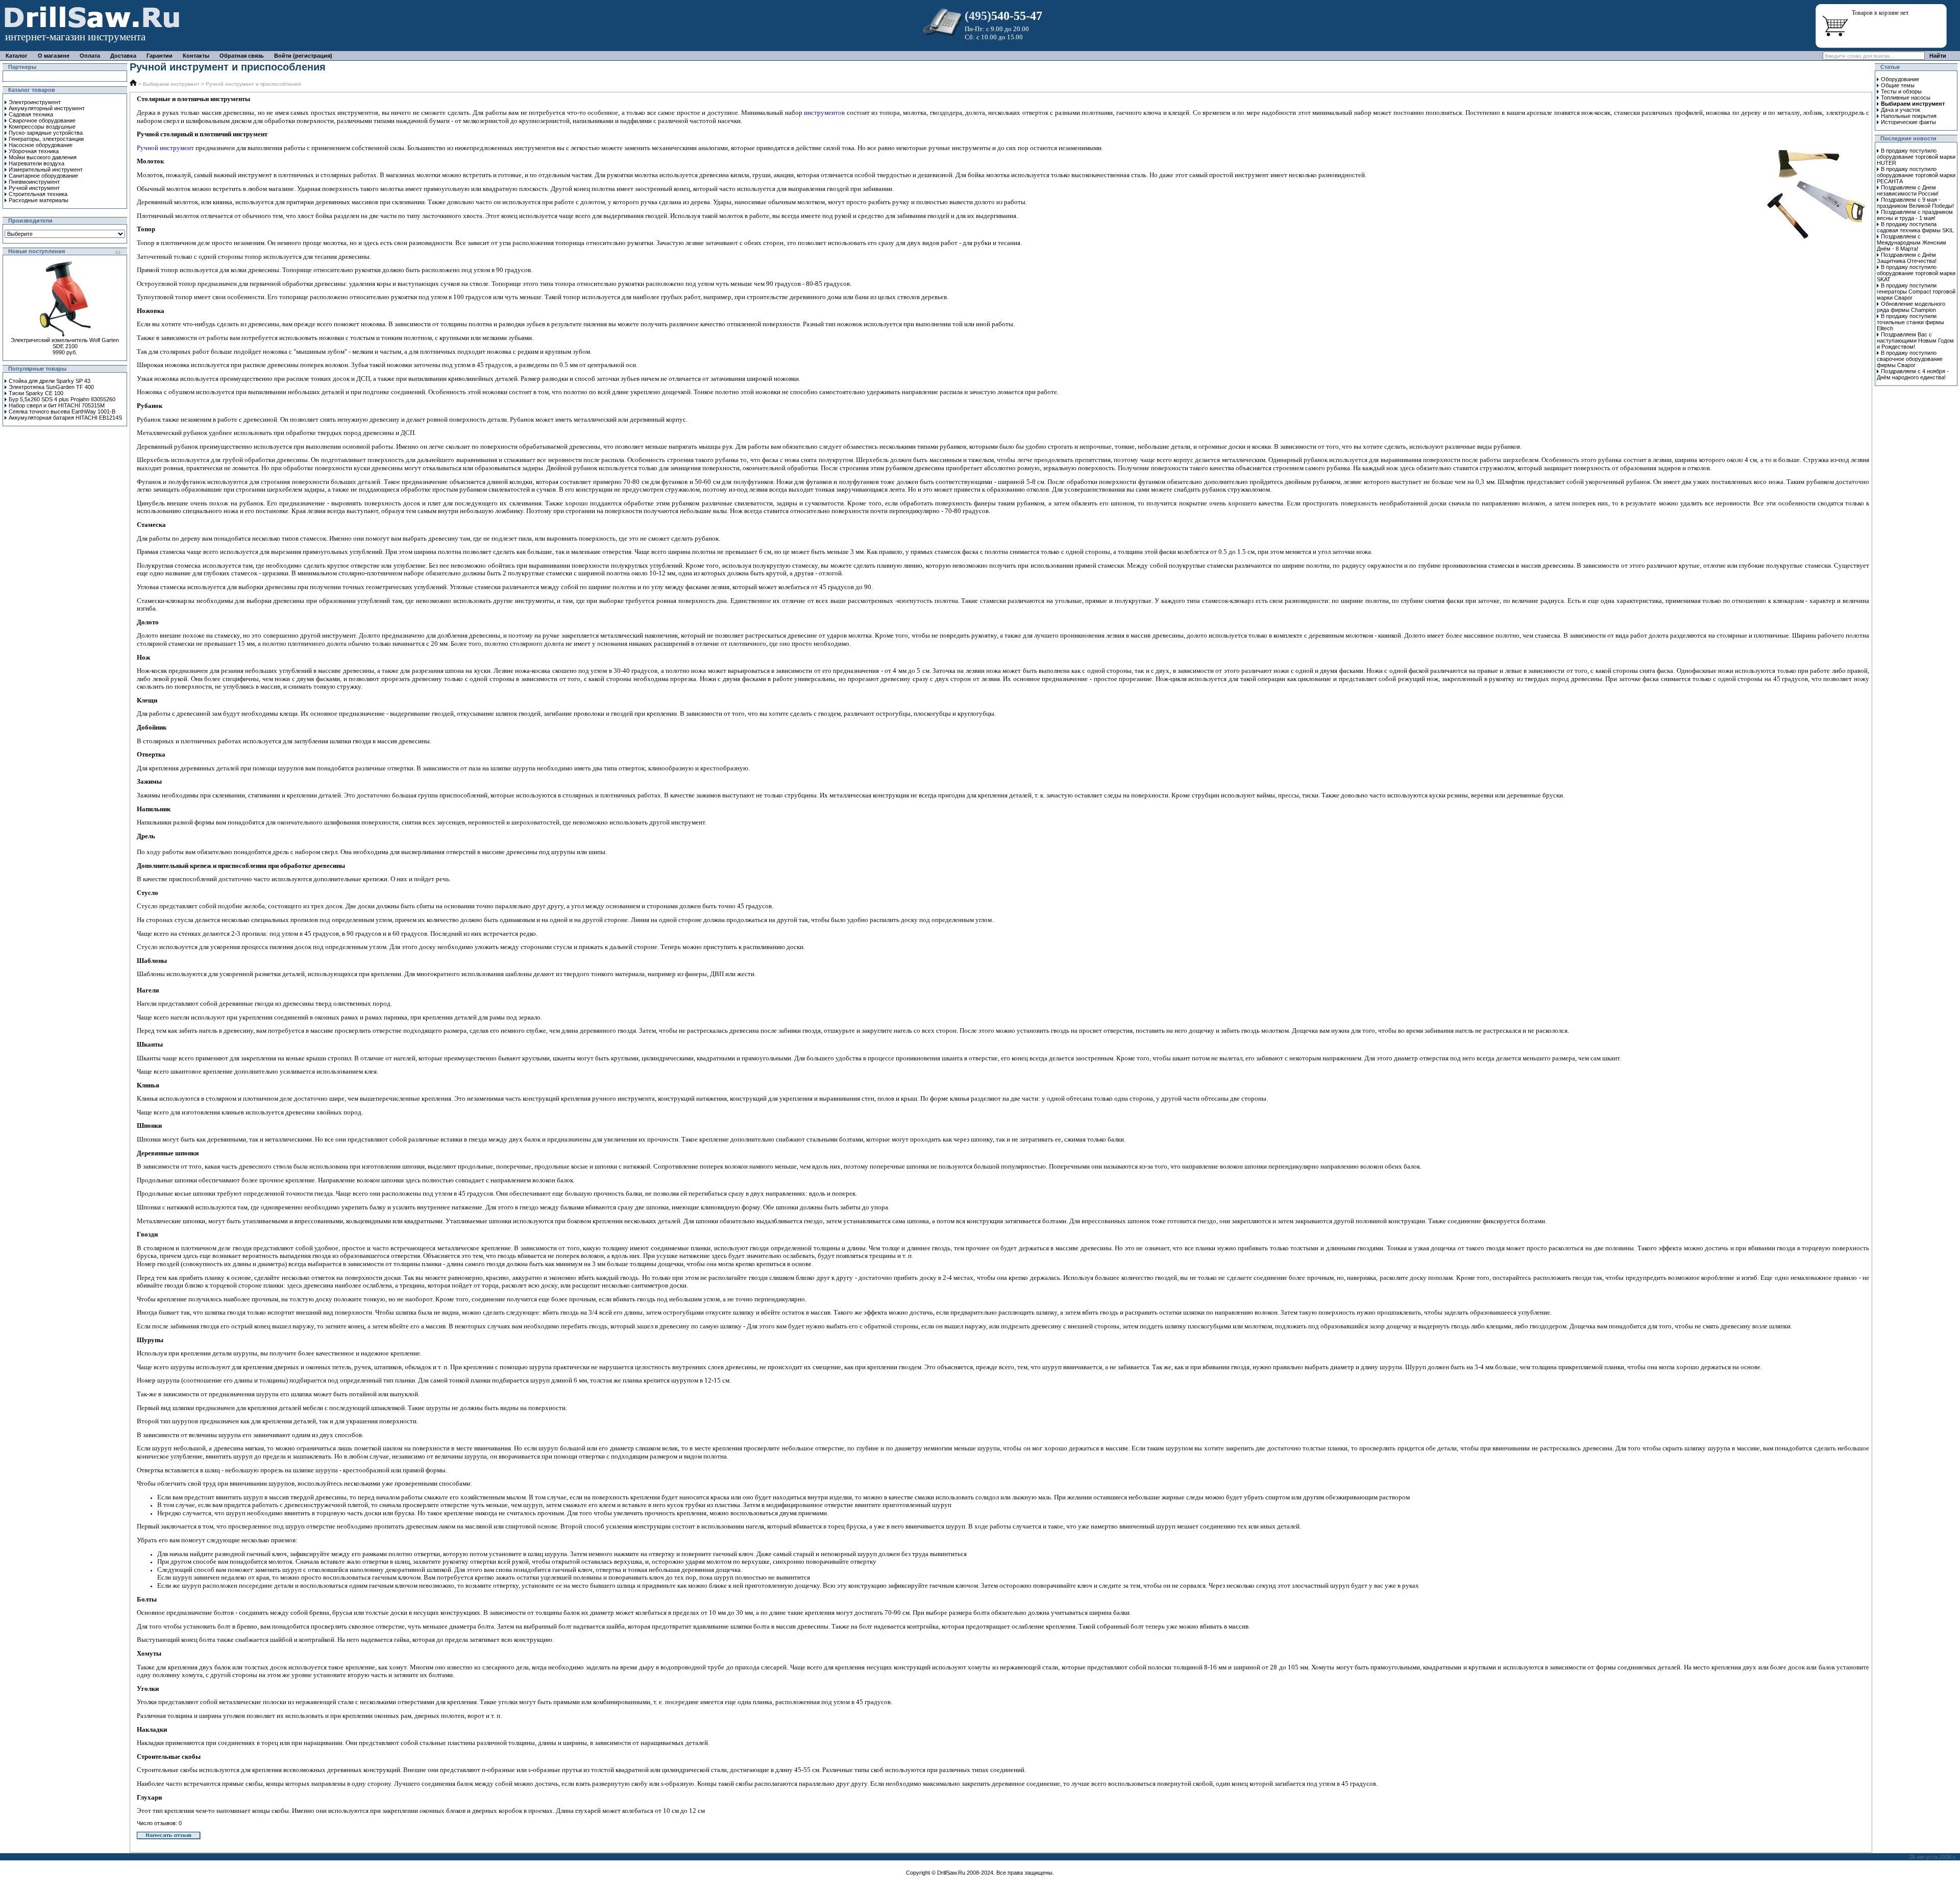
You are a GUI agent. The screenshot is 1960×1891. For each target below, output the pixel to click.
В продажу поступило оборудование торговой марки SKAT (1916, 273)
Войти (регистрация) (303, 56)
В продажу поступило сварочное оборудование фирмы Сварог (1910, 359)
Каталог (17, 56)
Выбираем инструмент (171, 84)
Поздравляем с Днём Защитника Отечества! (1907, 258)
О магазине (54, 56)
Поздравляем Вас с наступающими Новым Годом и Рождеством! (1915, 341)
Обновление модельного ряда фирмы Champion (1911, 307)
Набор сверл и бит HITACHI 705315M (57, 405)
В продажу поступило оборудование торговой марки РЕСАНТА (1916, 175)
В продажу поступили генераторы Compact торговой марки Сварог (1916, 292)
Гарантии (160, 56)
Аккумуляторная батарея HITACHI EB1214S (65, 418)
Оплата (90, 56)
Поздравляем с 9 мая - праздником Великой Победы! (1915, 203)
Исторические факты (1908, 122)
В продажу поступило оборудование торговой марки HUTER (1916, 157)
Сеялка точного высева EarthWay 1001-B (62, 411)
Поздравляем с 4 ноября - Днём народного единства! (1913, 374)
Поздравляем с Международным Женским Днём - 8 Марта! (1912, 243)
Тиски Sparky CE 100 (36, 393)
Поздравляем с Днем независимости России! (1908, 190)
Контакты (196, 56)
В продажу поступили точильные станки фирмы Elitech (1910, 322)
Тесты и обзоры (1901, 91)
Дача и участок (1901, 110)
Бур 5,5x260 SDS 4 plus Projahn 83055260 (62, 399)
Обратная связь (242, 56)
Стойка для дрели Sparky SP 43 (50, 381)
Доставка (123, 56)
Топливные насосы (1906, 98)
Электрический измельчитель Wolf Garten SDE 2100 (65, 343)
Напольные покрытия (1909, 116)
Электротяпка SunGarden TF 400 (51, 387)
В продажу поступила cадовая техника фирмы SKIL (1915, 227)
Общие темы (1898, 85)
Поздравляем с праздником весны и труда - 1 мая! (1915, 215)
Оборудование (1900, 79)
